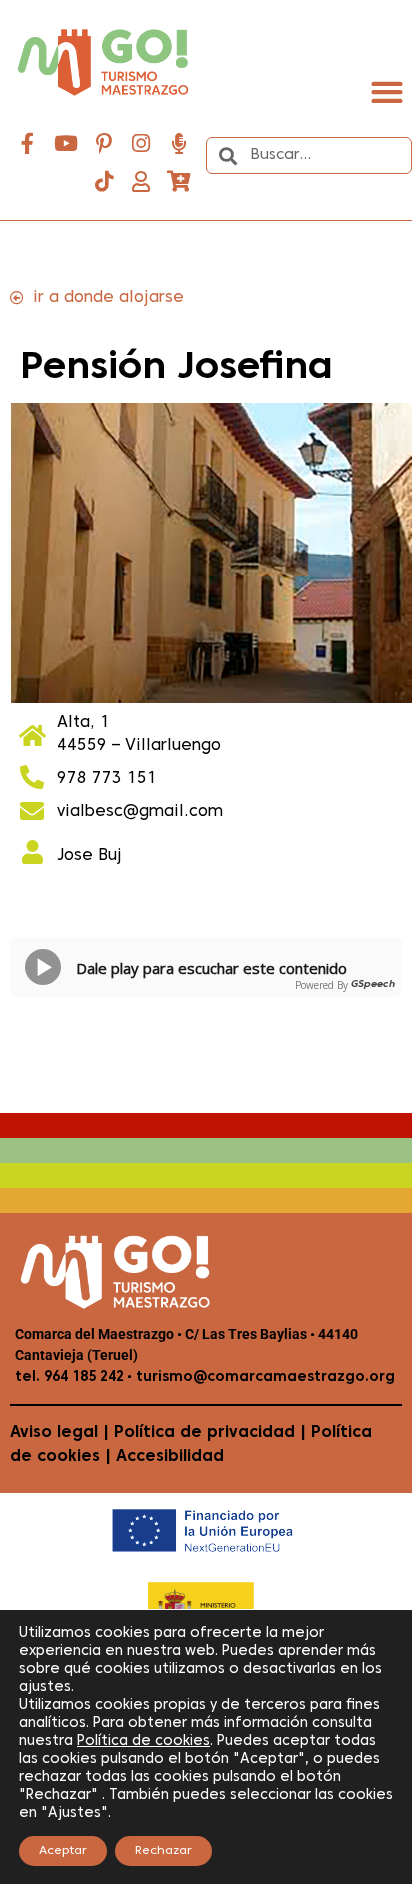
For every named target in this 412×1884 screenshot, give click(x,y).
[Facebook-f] (28, 144)
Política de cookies (143, 1741)
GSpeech (373, 984)
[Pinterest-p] (104, 144)
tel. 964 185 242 (69, 1377)
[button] (386, 91)
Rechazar (163, 1851)
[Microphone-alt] (179, 144)
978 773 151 (107, 779)
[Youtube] (66, 144)
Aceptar (63, 1851)
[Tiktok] (104, 182)
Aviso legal (54, 1433)
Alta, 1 (83, 723)
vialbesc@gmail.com (140, 812)
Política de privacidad (204, 1433)
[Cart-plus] (179, 182)
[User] (141, 182)
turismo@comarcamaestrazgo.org (263, 1377)
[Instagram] (141, 144)
